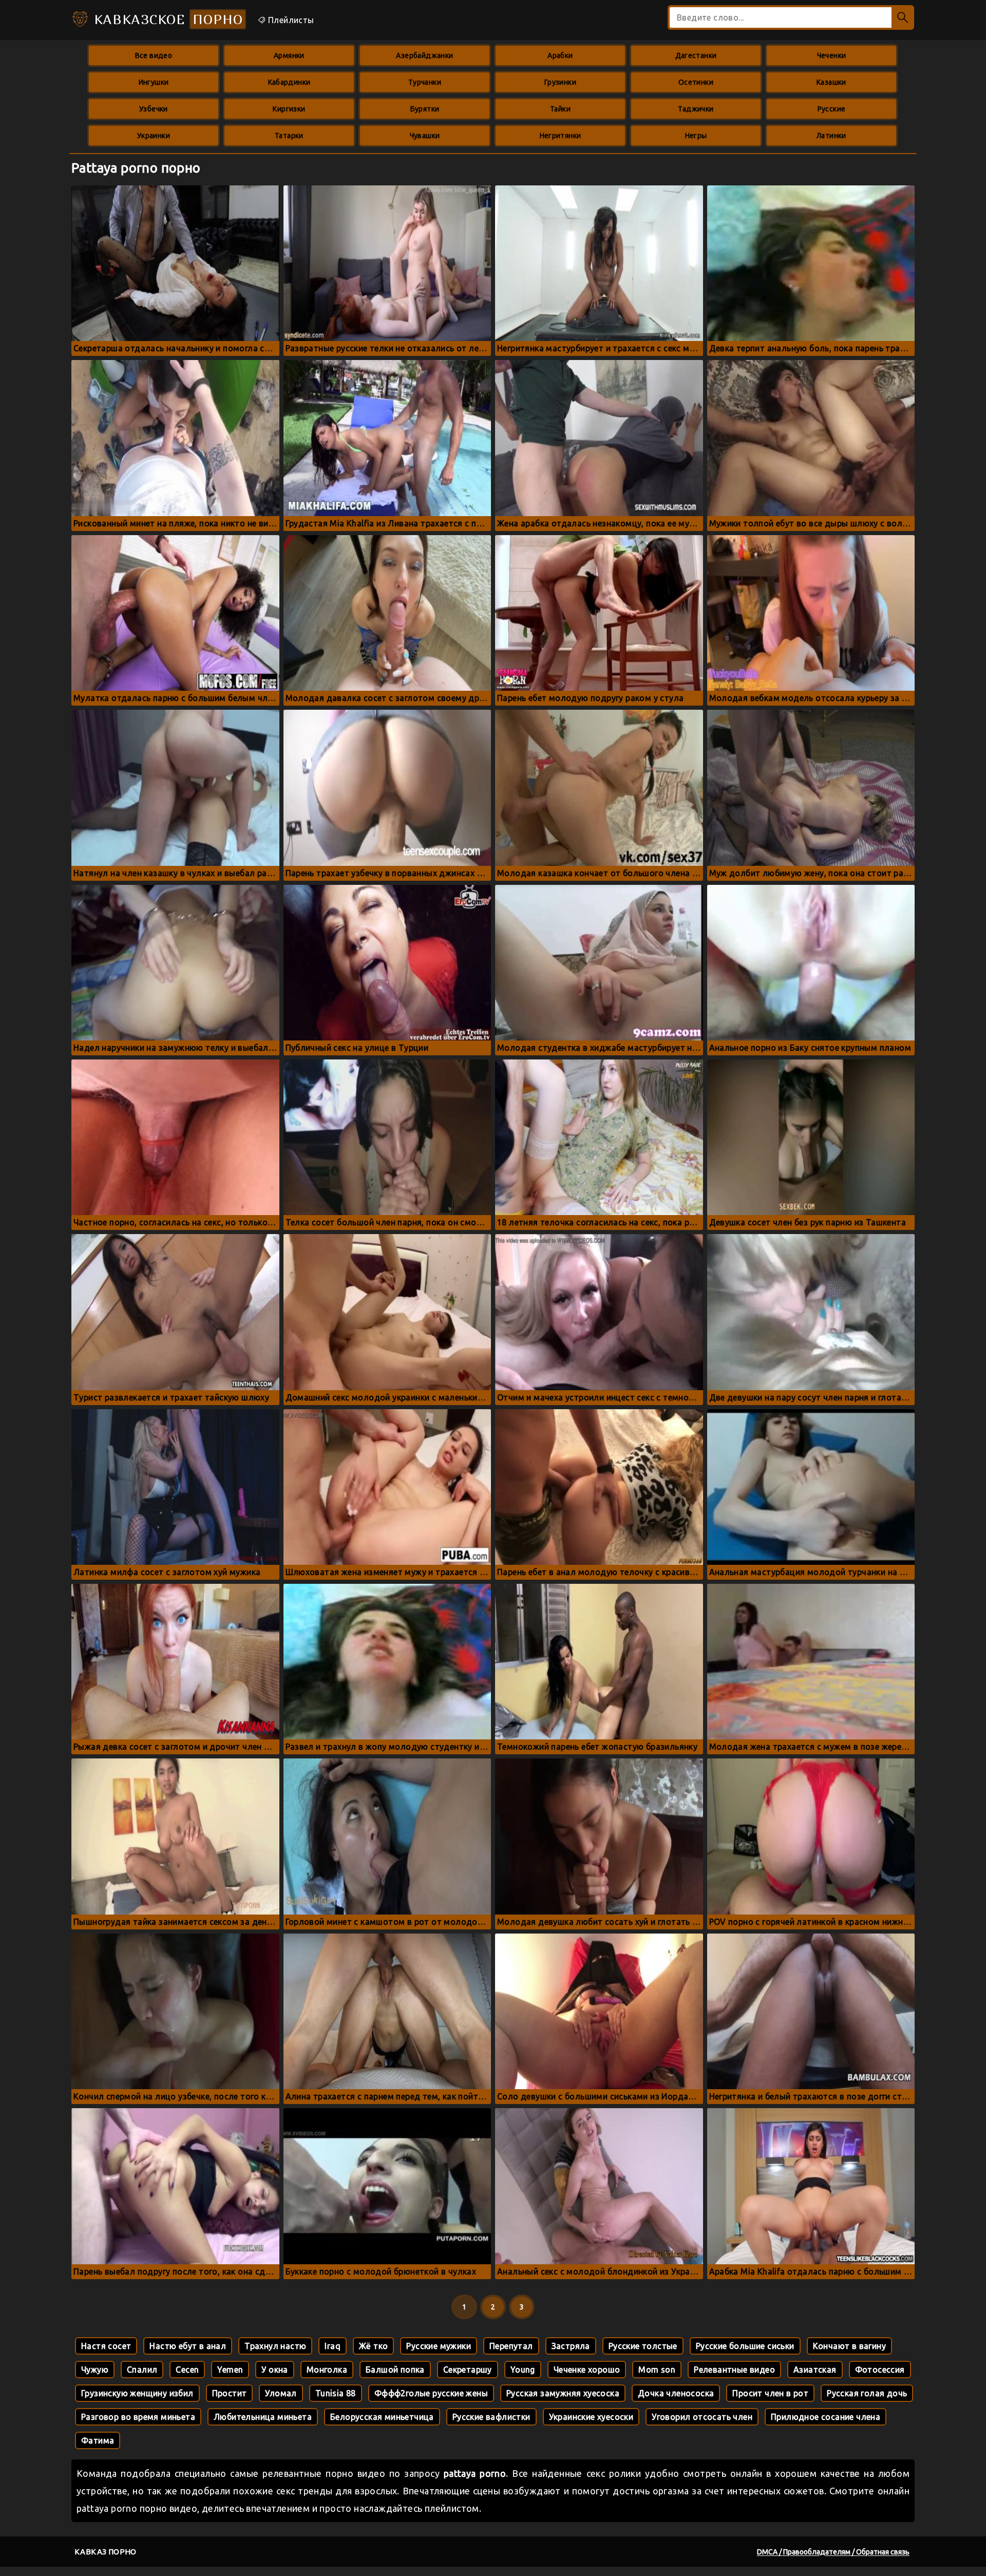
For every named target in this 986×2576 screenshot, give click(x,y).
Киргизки (289, 109)
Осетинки (696, 82)
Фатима (98, 2440)
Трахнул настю (275, 2346)
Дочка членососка (676, 2393)
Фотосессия (880, 2370)
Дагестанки (696, 55)
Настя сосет (106, 2346)
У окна (274, 2370)
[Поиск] (903, 17)
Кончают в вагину (849, 2346)
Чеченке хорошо (587, 2370)
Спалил (142, 2370)
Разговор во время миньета (138, 2417)
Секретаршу (468, 2370)
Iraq (333, 2346)
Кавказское (166, 19)
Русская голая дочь (867, 2393)
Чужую (95, 2370)
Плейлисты (290, 20)
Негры (696, 136)
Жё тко (373, 2346)
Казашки (831, 82)
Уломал (281, 2393)
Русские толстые (643, 2346)
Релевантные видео (734, 2370)
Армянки (289, 55)
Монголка (327, 2370)
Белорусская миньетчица (382, 2417)
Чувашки (425, 136)
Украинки (154, 136)
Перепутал (511, 2346)
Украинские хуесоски (591, 2417)
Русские (832, 109)
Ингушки (154, 82)
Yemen (230, 2370)
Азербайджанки (424, 55)
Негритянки (561, 136)
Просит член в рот (770, 2393)
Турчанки (425, 82)
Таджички (696, 109)
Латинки (831, 136)
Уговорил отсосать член (702, 2417)
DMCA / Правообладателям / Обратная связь (833, 2552)
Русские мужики (439, 2346)
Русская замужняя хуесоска (563, 2393)
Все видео (154, 55)
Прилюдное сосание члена (826, 2417)
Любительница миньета (263, 2417)
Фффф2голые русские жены (431, 2393)
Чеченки (832, 55)
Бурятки (425, 109)
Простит (230, 2393)
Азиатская (815, 2370)
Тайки (560, 109)
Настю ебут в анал (188, 2346)
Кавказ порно (106, 2552)
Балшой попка (395, 2370)
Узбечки (154, 109)
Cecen (187, 2370)
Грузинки (560, 82)
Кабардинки (289, 82)
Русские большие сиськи (745, 2346)
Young (523, 2370)
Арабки (560, 55)
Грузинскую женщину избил (137, 2393)
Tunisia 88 (336, 2393)
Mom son (657, 2370)
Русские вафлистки (491, 2417)
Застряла (571, 2346)
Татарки (289, 136)
